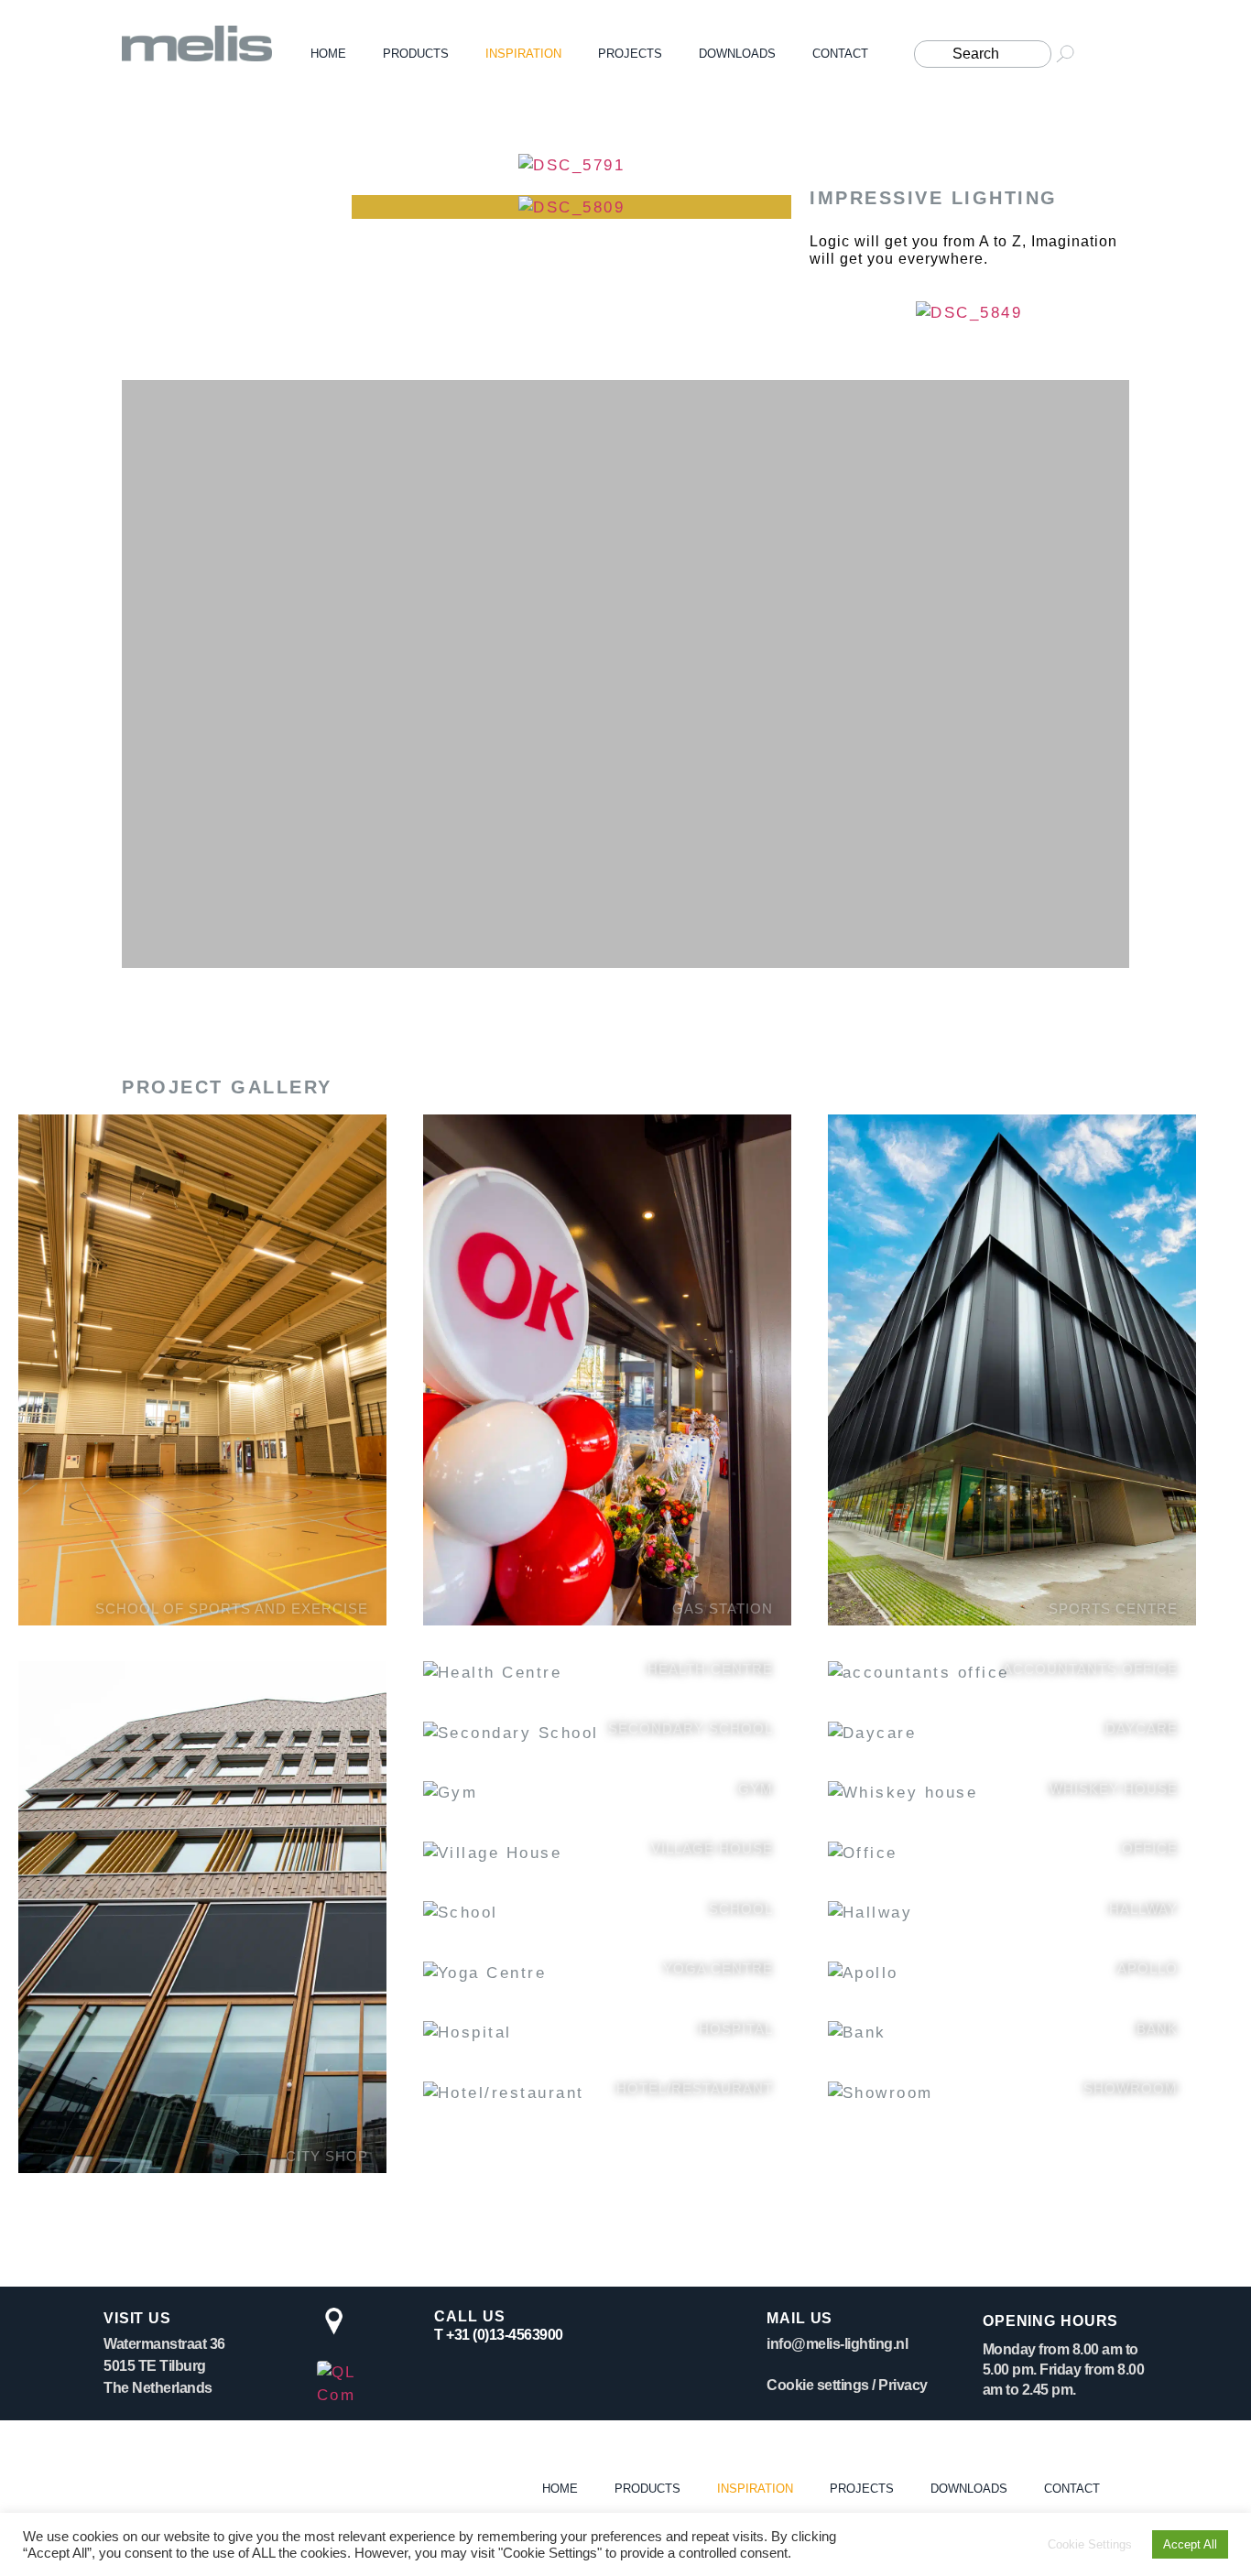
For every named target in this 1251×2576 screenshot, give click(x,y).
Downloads (737, 54)
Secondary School (691, 1728)
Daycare (1142, 1728)
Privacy (903, 2385)
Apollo (1148, 1968)
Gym (756, 1789)
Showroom (1131, 2088)
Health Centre (710, 1669)
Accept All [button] (1190, 2544)
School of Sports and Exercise (232, 1609)
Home (328, 54)
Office (1150, 1848)
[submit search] (1072, 54)
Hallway (1143, 1909)
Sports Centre (1113, 1609)
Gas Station (723, 1609)
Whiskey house (1114, 1789)
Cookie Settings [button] (1090, 2544)
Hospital (736, 2029)
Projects (630, 54)
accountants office (1090, 1669)
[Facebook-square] (1122, 54)
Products (416, 54)
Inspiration (523, 54)
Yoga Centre (718, 1968)
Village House (712, 1848)
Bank (1157, 2029)
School (741, 1909)
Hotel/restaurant (695, 2088)
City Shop (327, 2156)
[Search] (984, 54)
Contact (840, 54)
